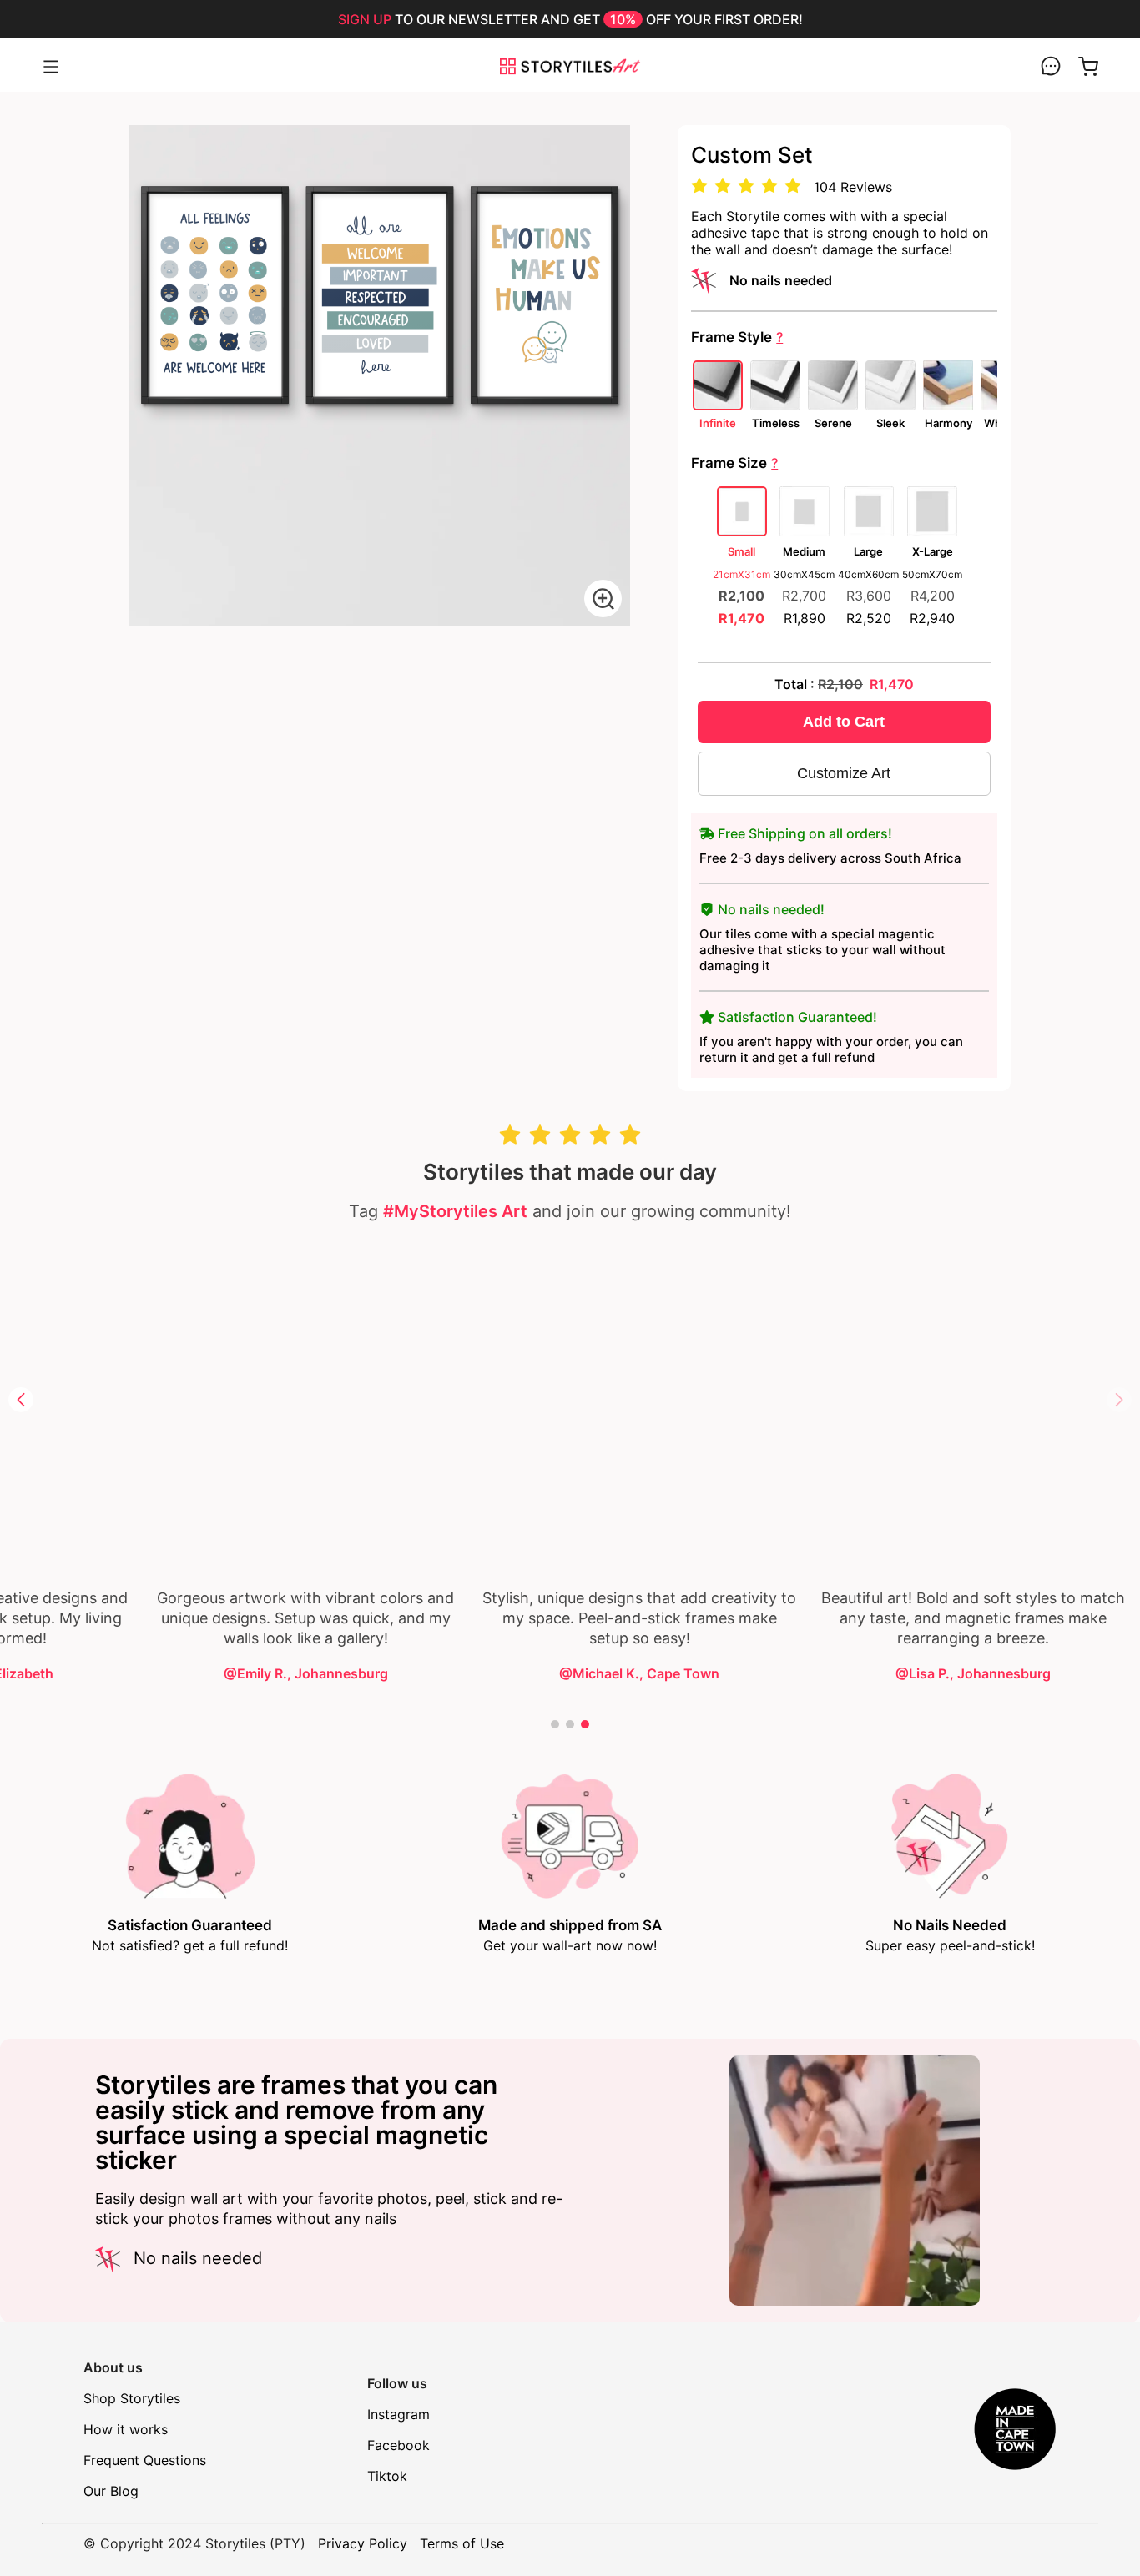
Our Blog (111, 2491)
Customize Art (844, 773)
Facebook (398, 2445)
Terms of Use (462, 2543)
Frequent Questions (145, 2460)
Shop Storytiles (132, 2398)
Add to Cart (844, 722)
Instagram (398, 2414)
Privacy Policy (363, 2543)
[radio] (699, 186)
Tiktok (387, 2476)
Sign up (365, 19)
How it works (126, 2429)
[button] (1119, 1400)
